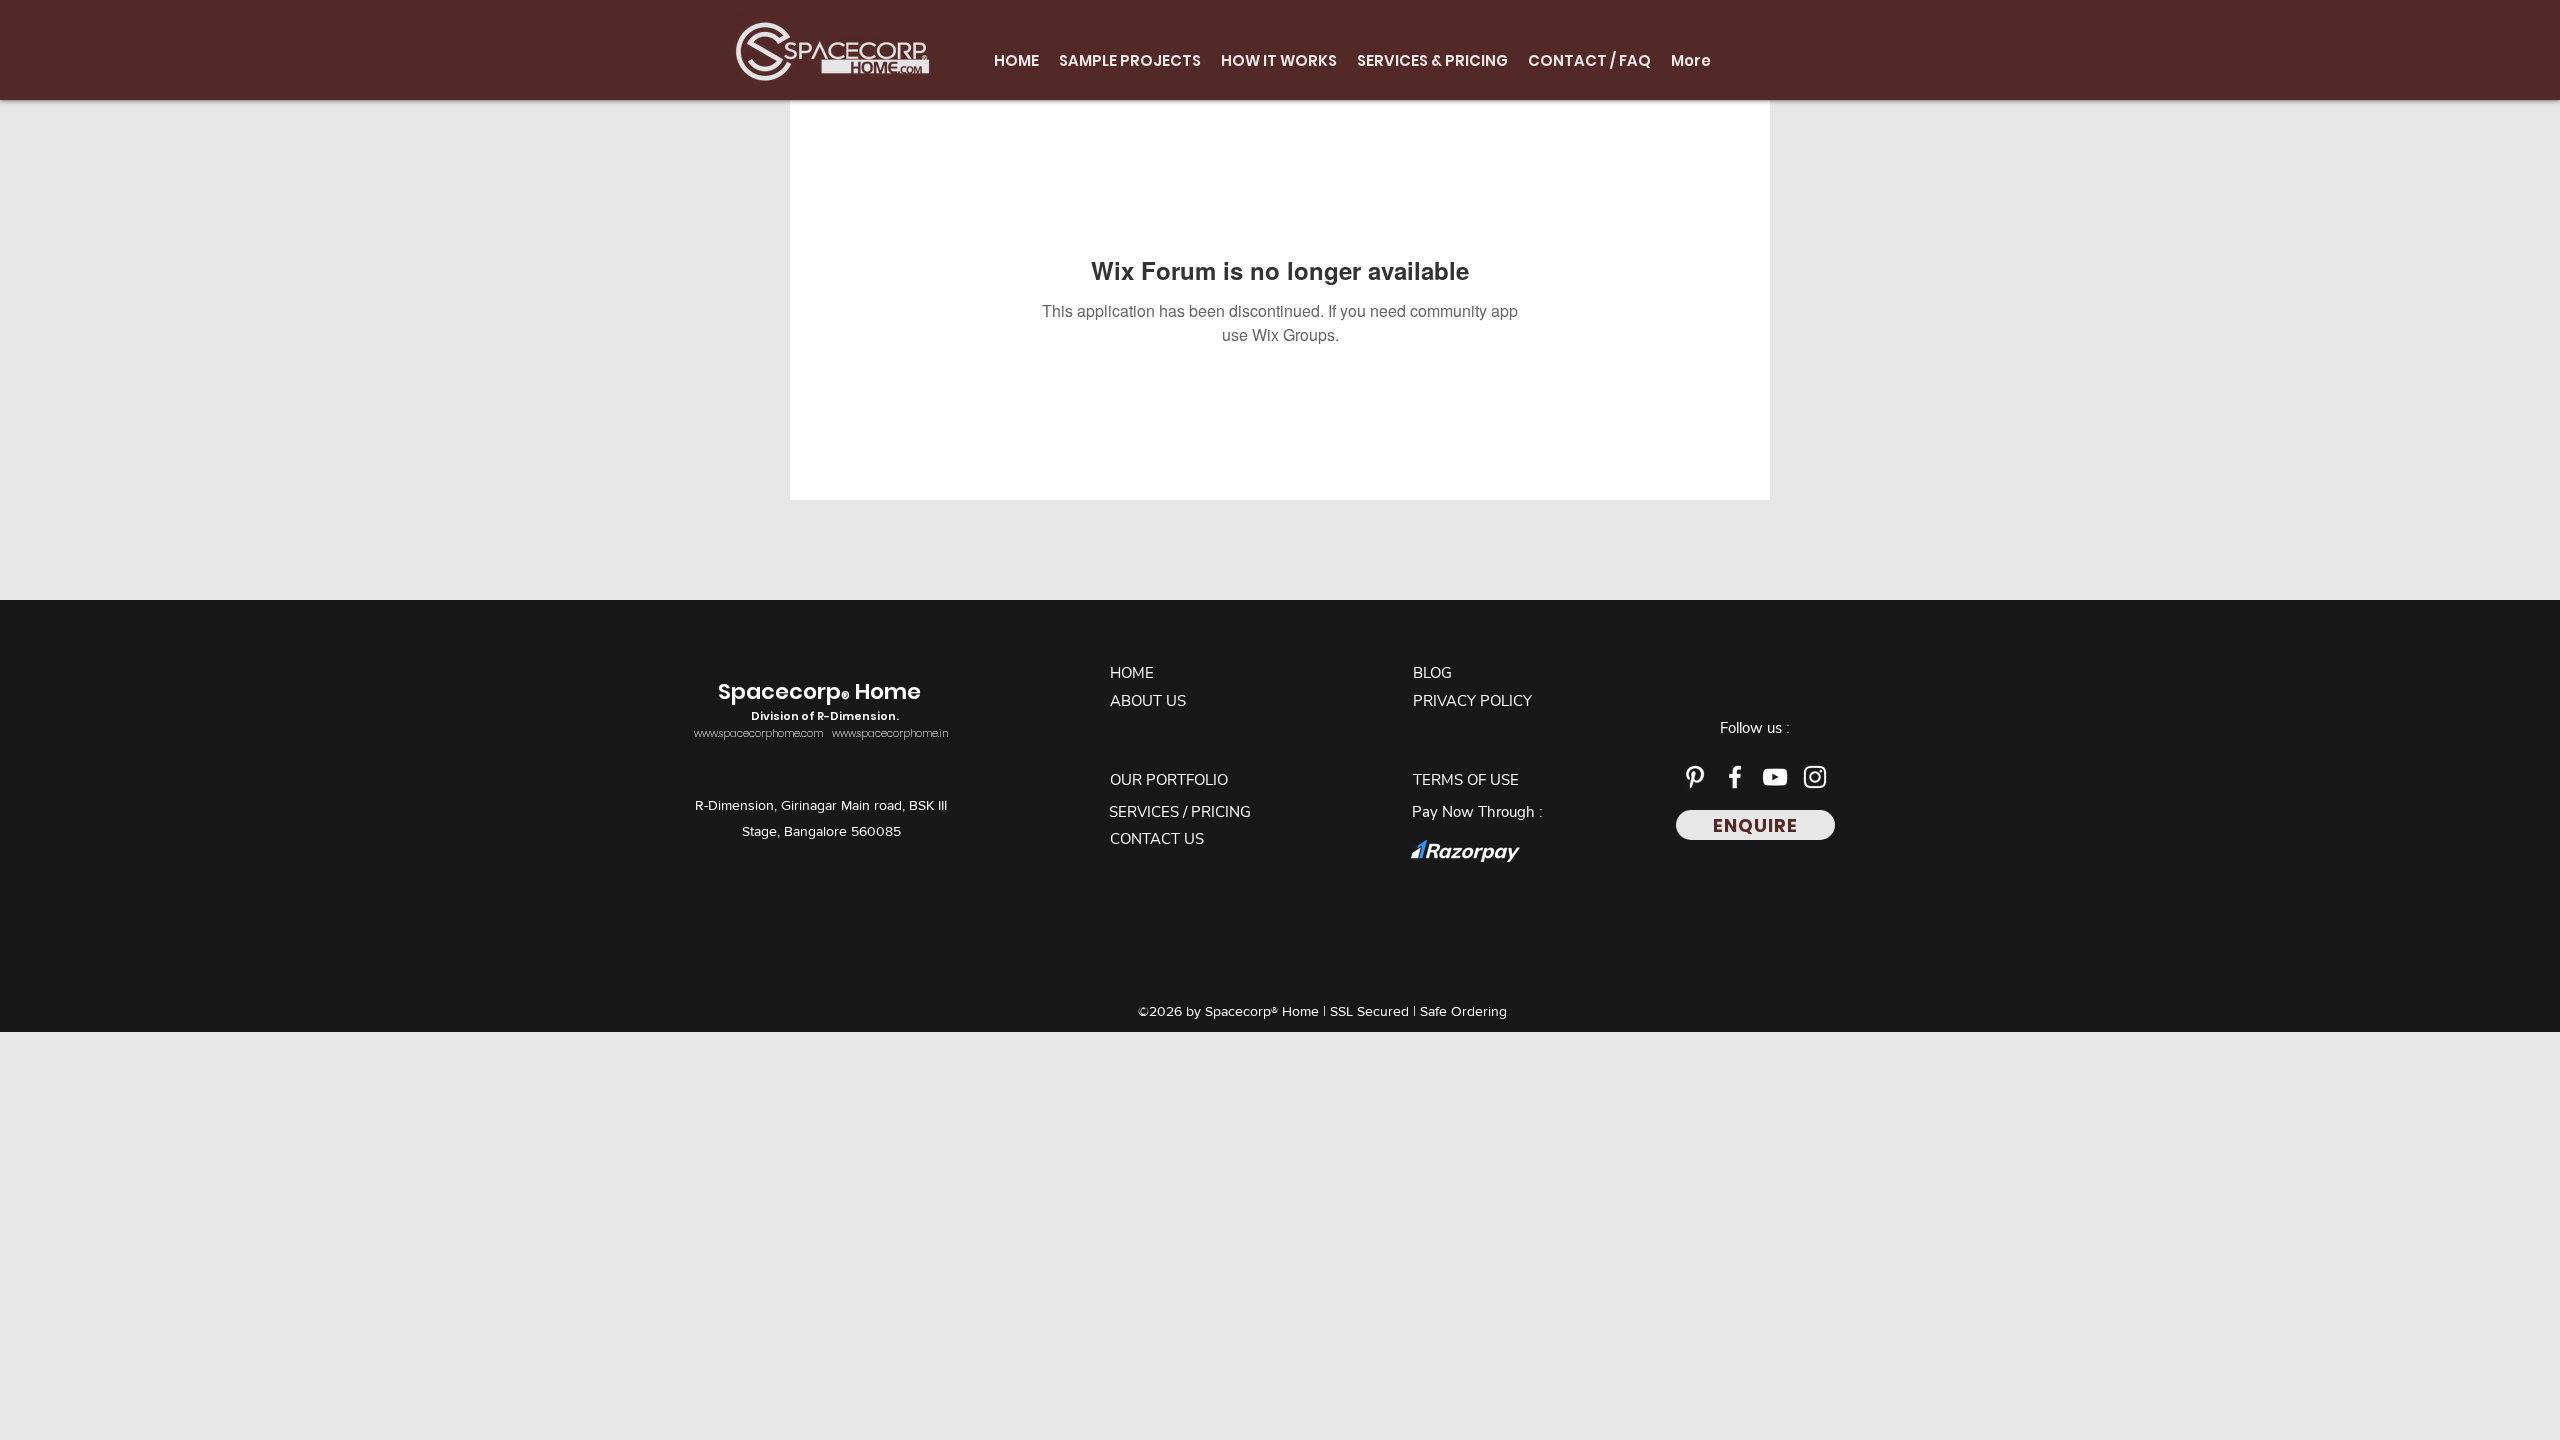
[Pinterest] (1695, 777)
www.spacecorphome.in (890, 733)
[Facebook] (1735, 777)
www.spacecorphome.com (758, 733)
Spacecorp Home (822, 700)
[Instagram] (1815, 777)
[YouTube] (1775, 777)
